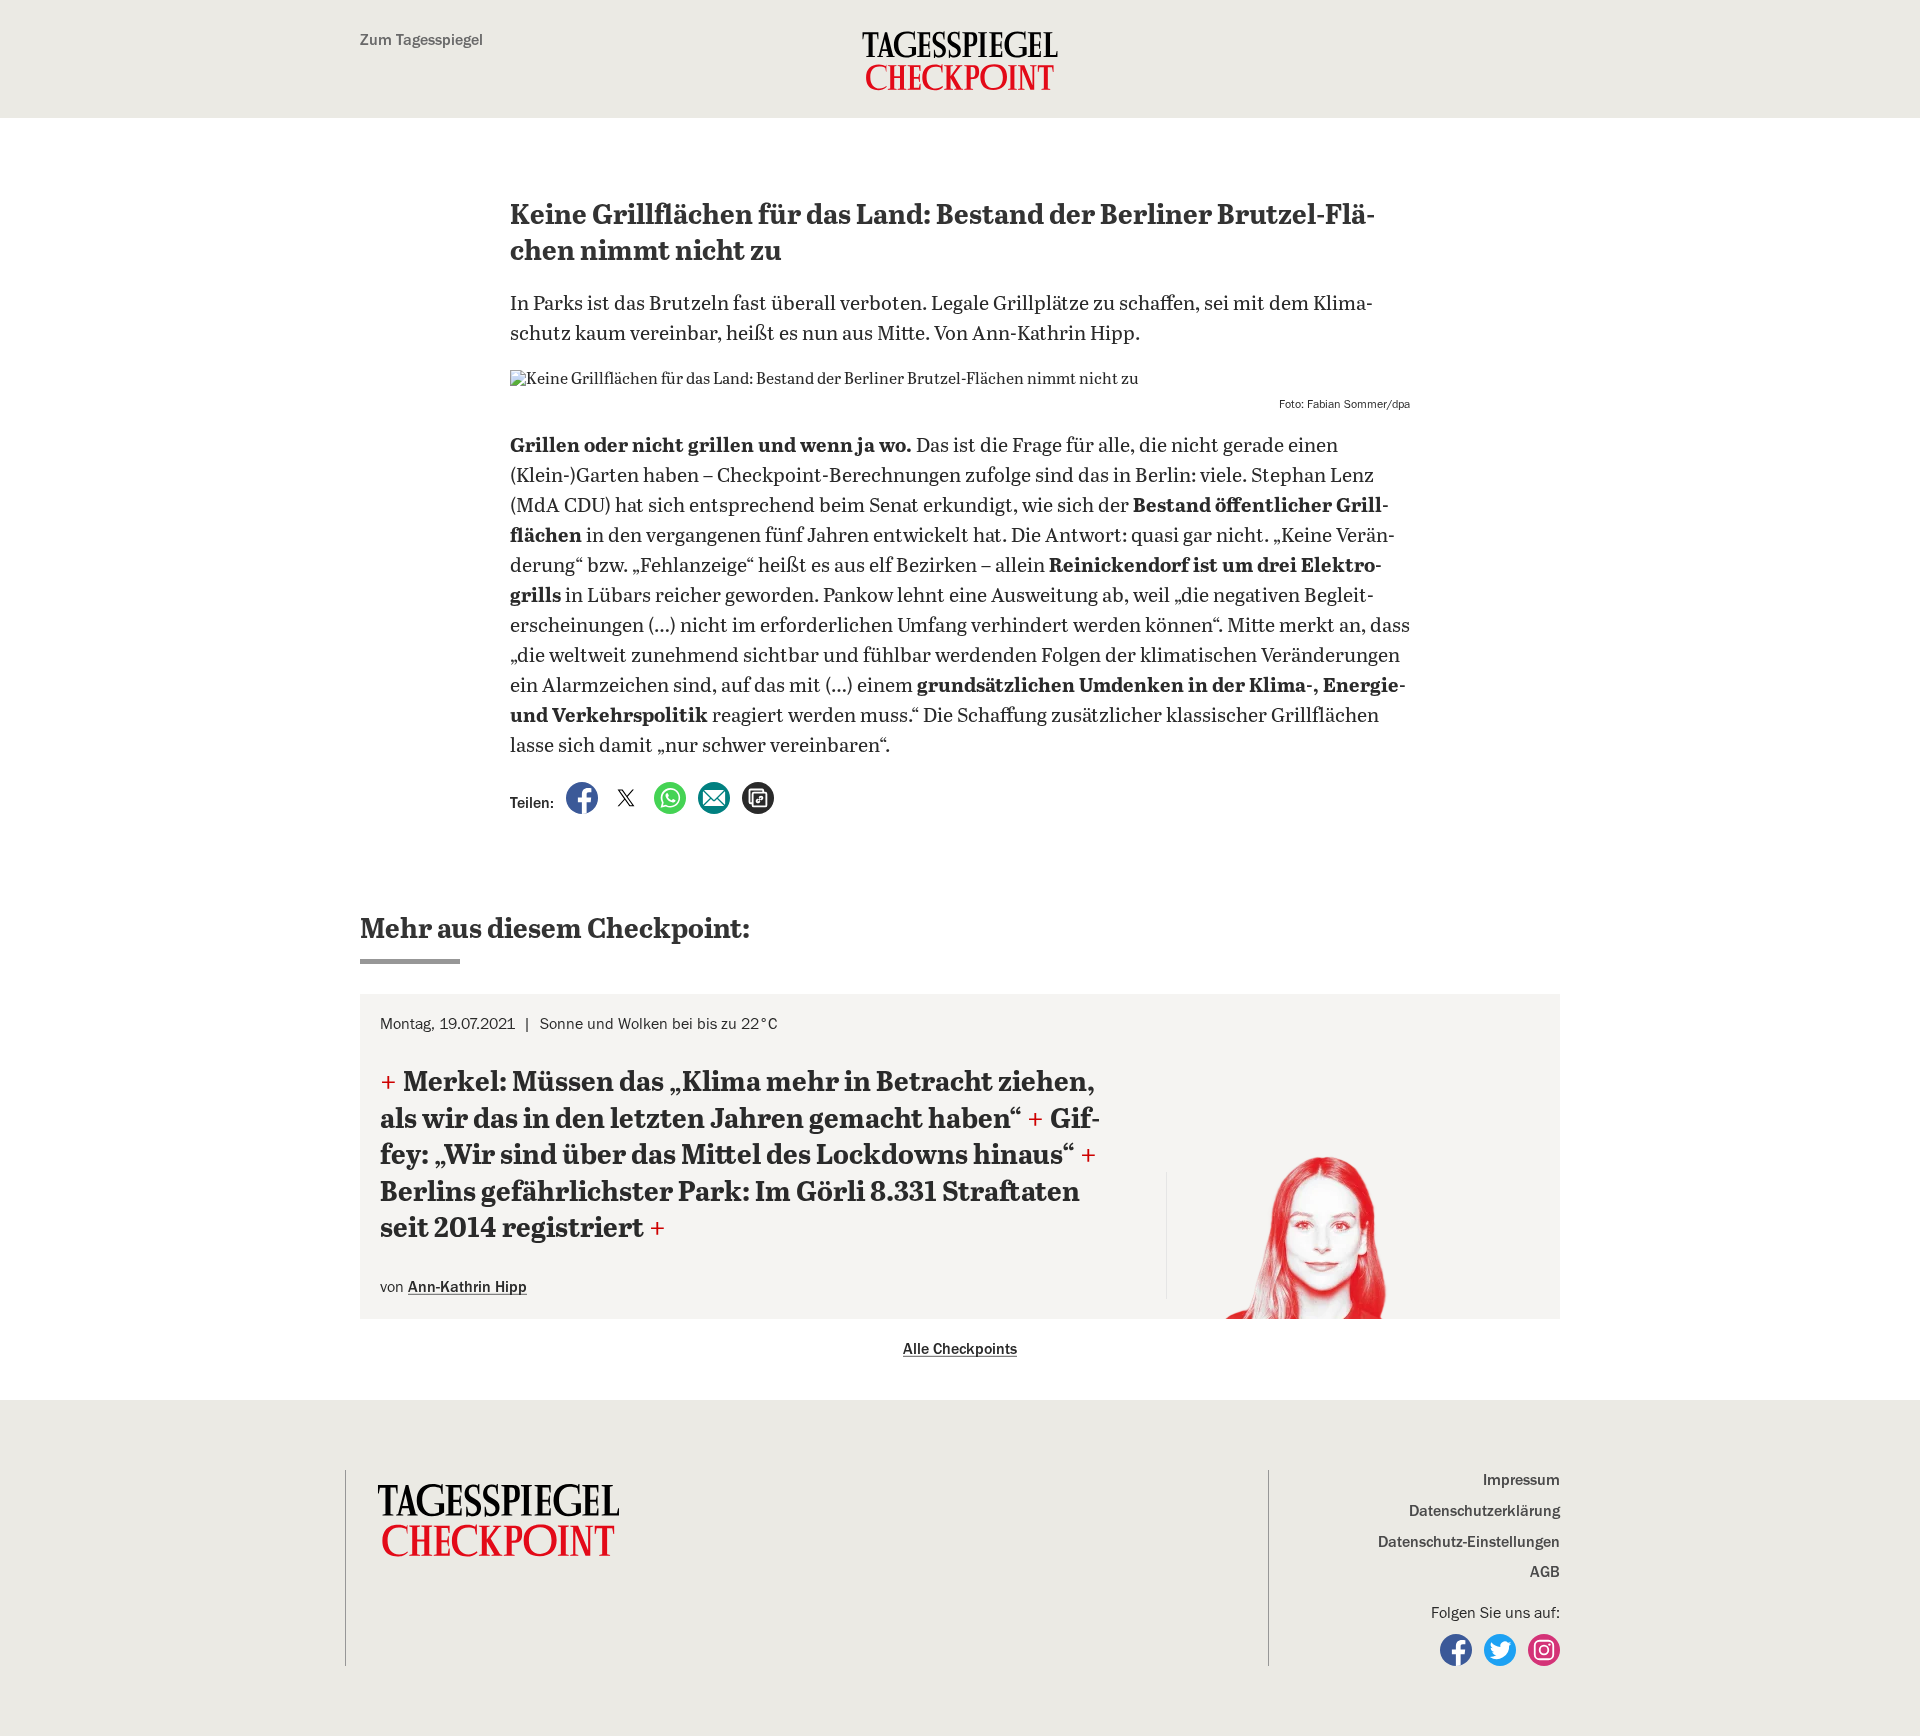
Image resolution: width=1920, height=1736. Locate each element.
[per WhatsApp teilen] (672, 797)
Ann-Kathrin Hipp (467, 1287)
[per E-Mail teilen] (716, 797)
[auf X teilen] (628, 797)
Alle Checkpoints (960, 1349)
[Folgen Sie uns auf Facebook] (1458, 1649)
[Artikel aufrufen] (758, 797)
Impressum (1521, 1480)
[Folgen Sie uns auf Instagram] (1544, 1649)
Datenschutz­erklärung (1484, 1511)
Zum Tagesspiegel (421, 40)
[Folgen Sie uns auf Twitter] (1502, 1649)
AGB (1545, 1572)
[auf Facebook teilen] (584, 797)
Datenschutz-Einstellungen (1469, 1542)
